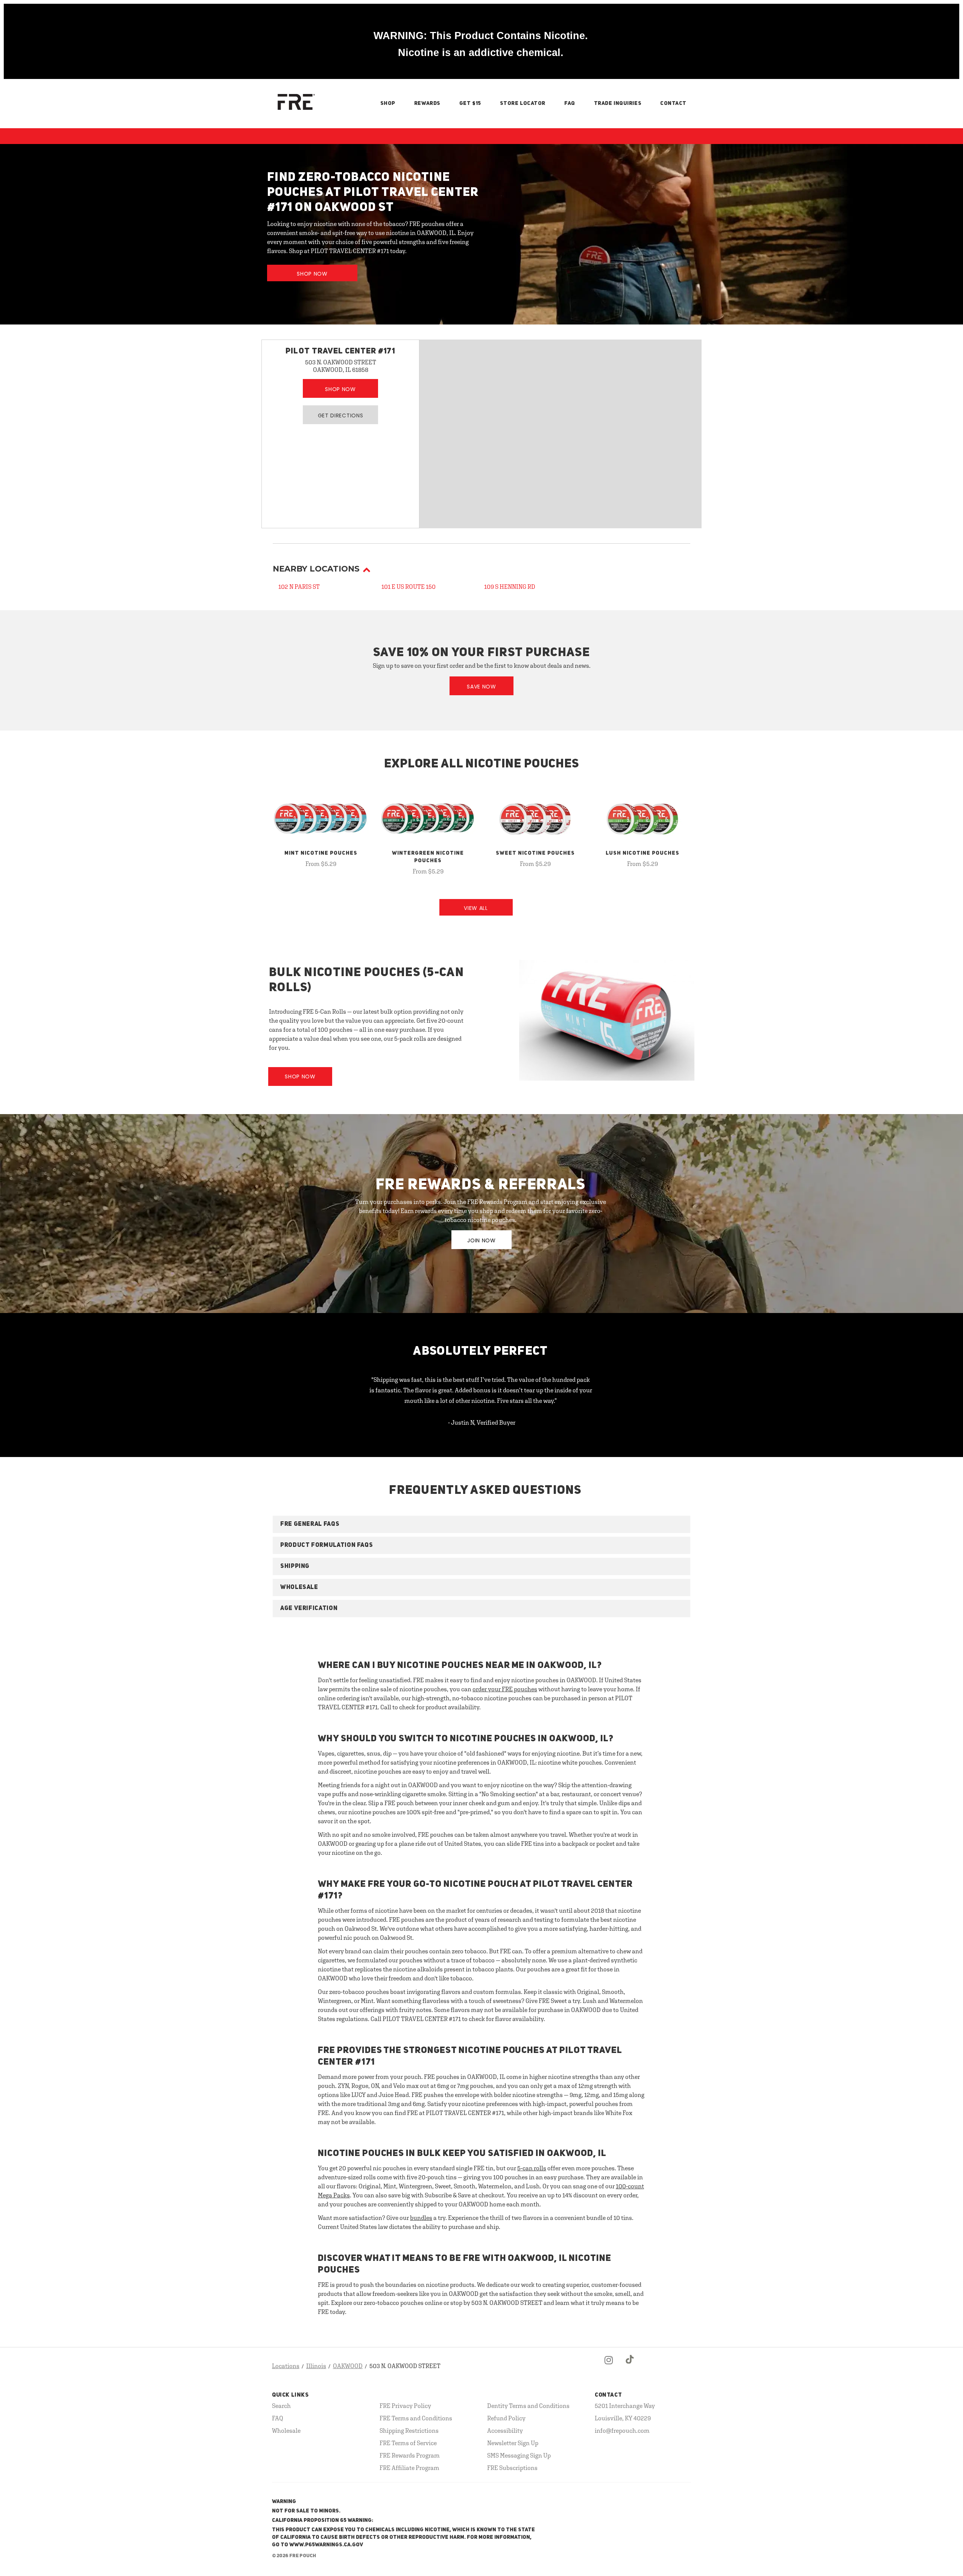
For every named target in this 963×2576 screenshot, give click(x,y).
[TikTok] (630, 2366)
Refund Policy (506, 2418)
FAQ (570, 103)
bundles (421, 2218)
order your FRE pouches (505, 1689)
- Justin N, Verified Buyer (482, 1422)
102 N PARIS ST (299, 587)
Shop (388, 103)
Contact (673, 103)
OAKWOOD (348, 2366)
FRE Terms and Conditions (416, 2418)
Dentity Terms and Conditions (528, 2406)
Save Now (481, 687)
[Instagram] (609, 2366)
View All (476, 908)
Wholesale (286, 2430)
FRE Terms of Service (408, 2443)
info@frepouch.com (622, 2430)
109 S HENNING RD (510, 587)
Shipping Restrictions (409, 2430)
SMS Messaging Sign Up (519, 2455)
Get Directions (341, 415)
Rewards (427, 103)
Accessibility (505, 2430)
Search (281, 2406)
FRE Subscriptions (512, 2468)
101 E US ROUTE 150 (409, 587)
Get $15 (470, 103)
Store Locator (523, 103)
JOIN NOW (481, 1240)
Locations (286, 2366)
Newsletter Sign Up (513, 2443)
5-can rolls (532, 2168)
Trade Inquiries (618, 103)
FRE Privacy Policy (405, 2406)
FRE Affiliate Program (409, 2468)
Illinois (316, 2366)
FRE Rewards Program (410, 2455)
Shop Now (312, 274)
